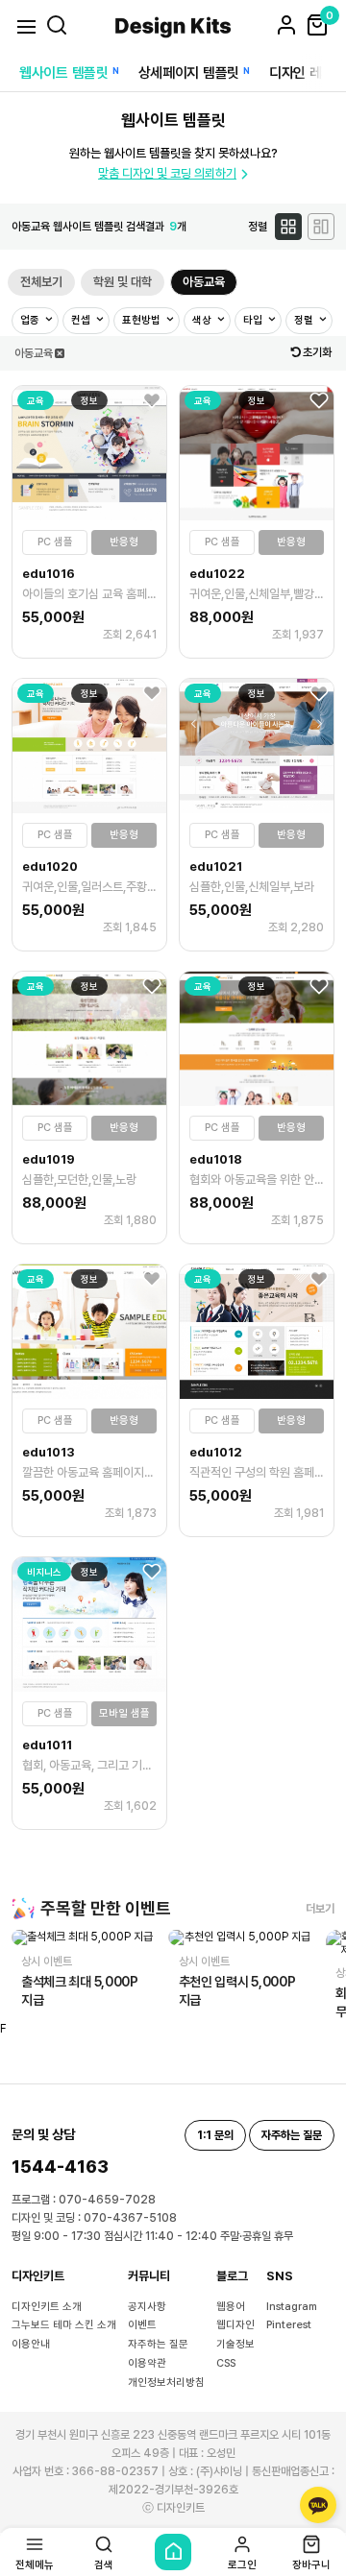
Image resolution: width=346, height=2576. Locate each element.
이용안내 (31, 2344)
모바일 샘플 (124, 1713)
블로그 (232, 2276)
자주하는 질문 (158, 2344)
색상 (203, 320)
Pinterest (289, 2325)
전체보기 (41, 282)
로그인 (242, 2564)
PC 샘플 (55, 542)
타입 (254, 320)
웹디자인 (235, 2325)
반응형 (124, 542)
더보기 (320, 1909)
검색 (104, 2564)
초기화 (317, 352)
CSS (226, 2363)
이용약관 (147, 2363)
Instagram (292, 2307)
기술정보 (235, 2344)
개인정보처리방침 (166, 2383)
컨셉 (82, 320)
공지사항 (147, 2307)
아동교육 (204, 282)
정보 (89, 400)
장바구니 (311, 2564)
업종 (31, 320)
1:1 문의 (215, 2135)
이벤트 (142, 2325)
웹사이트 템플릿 (64, 73)
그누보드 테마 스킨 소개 (64, 2325)
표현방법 (143, 320)
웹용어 (231, 2307)
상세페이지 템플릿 (189, 73)
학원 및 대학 (123, 282)
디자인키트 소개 (47, 2307)
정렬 (305, 320)
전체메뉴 (35, 2564)
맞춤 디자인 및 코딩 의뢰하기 (167, 173)
